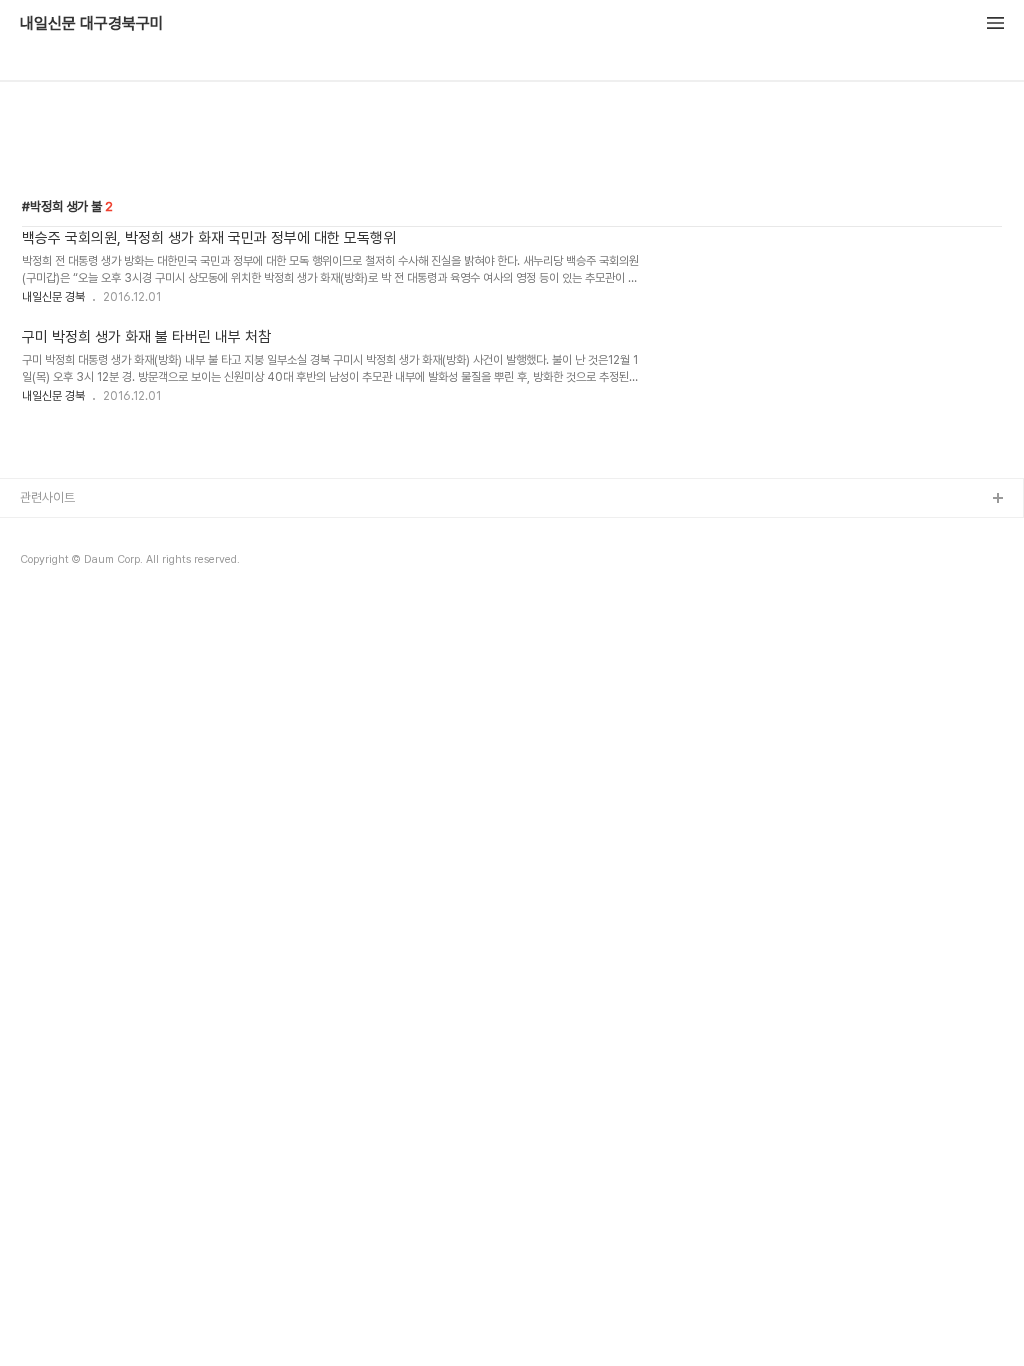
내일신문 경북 (53, 297)
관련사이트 (47, 497)
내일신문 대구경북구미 (92, 24)
